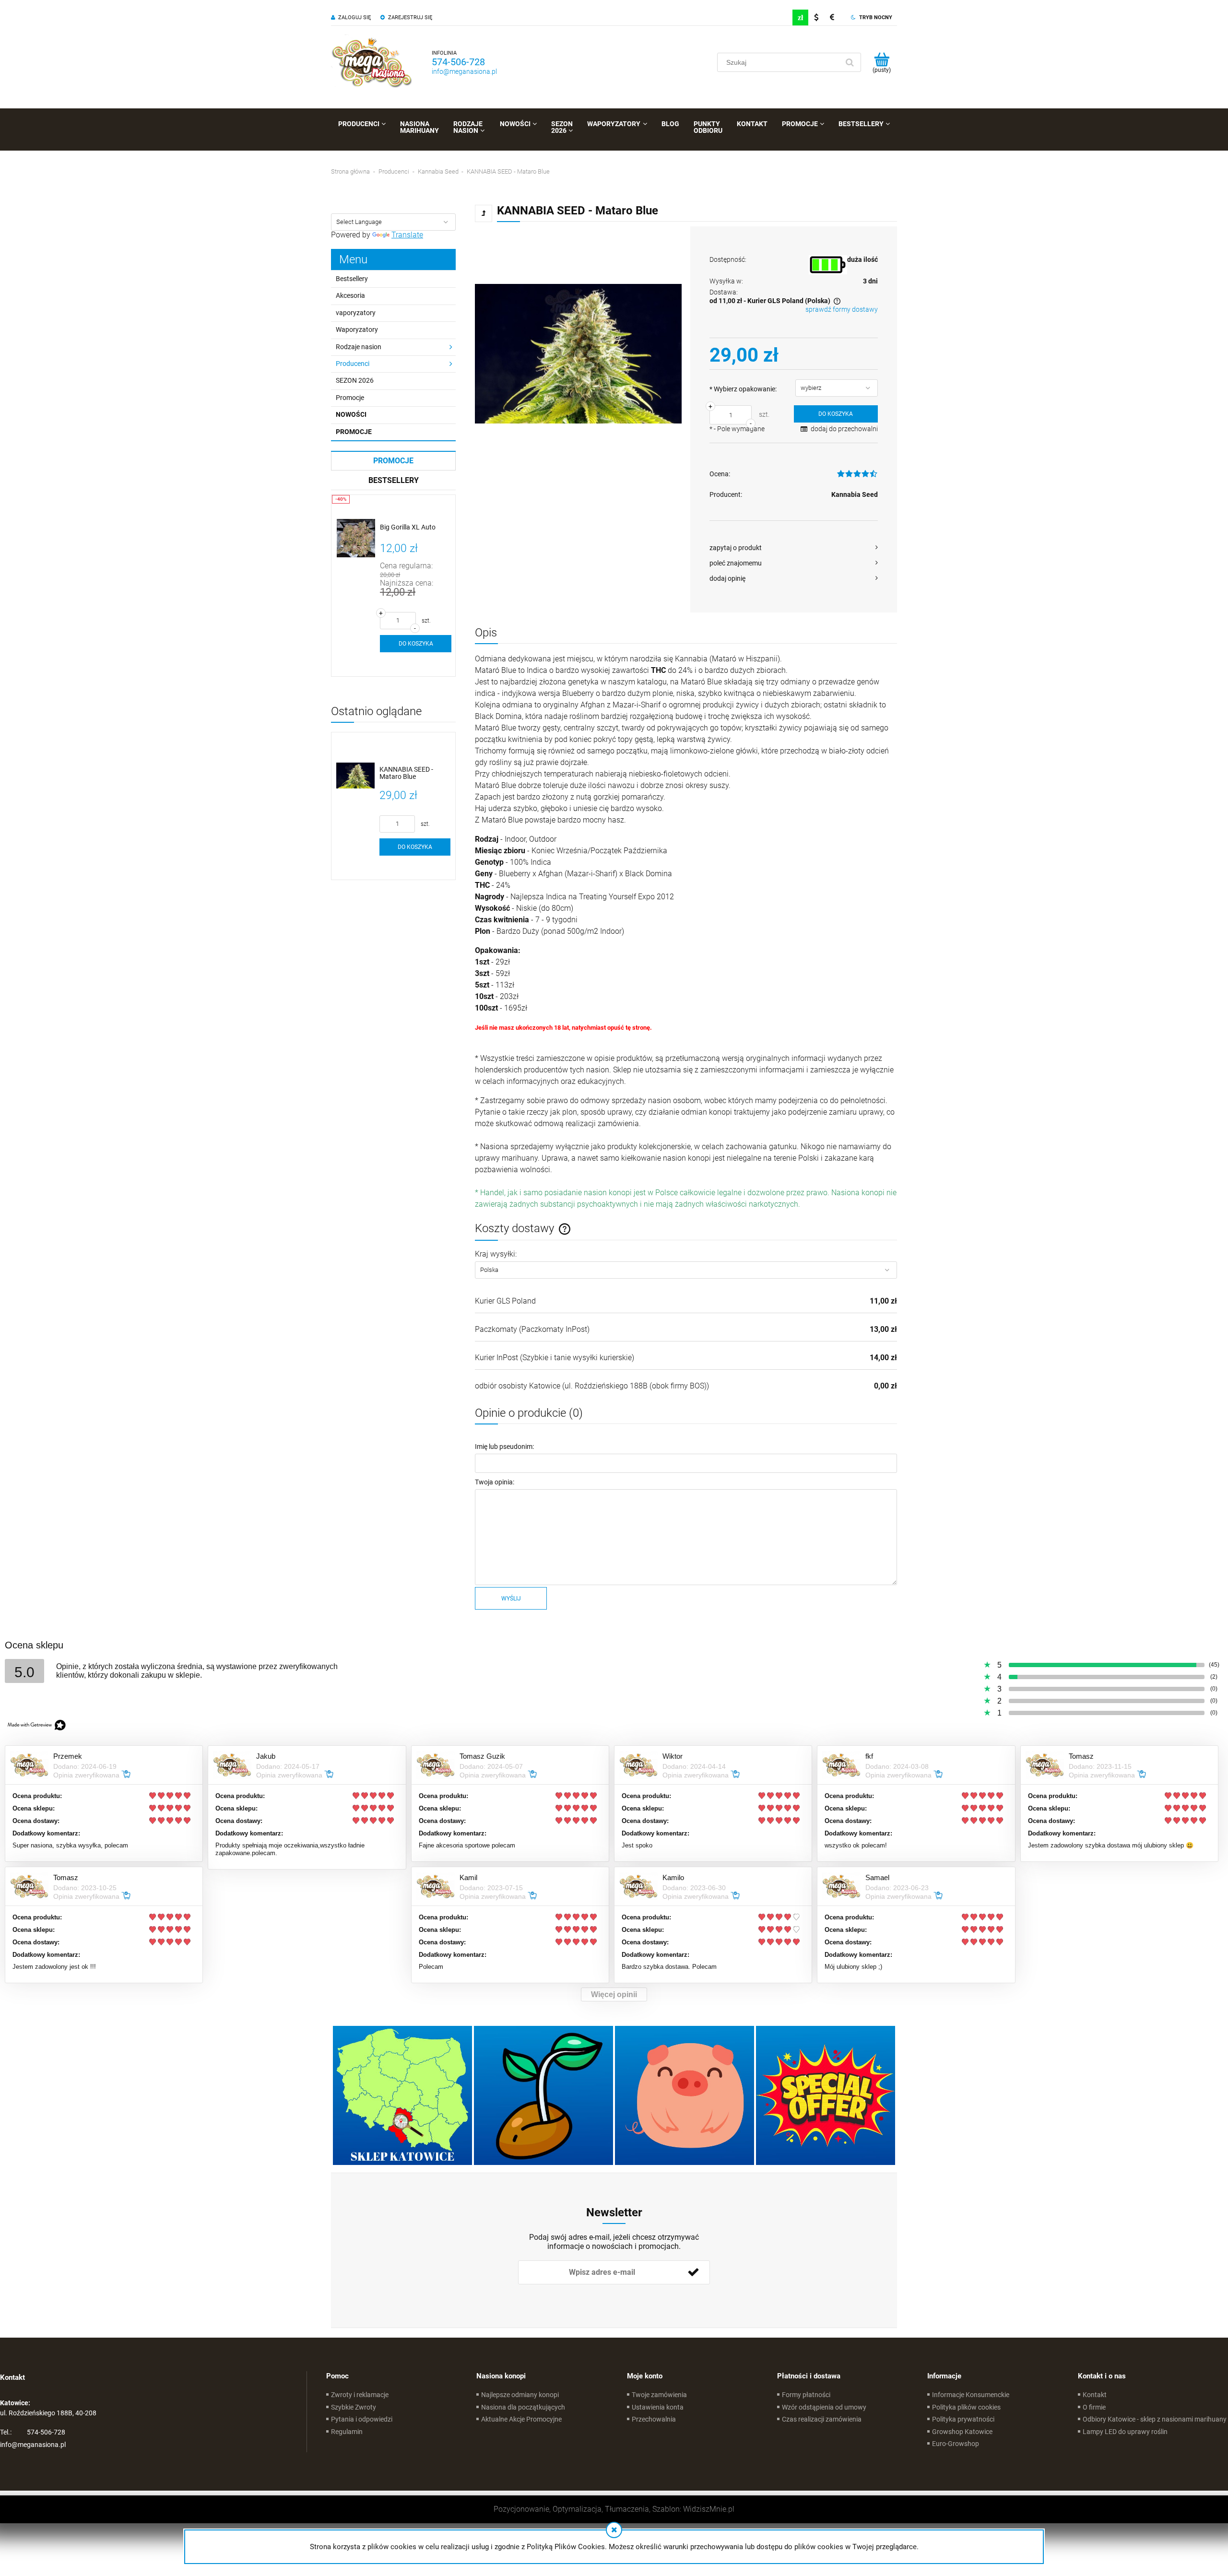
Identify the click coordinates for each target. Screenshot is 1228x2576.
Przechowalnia (654, 2419)
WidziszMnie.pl (709, 2509)
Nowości (351, 414)
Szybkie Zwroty (354, 2407)
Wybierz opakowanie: (743, 389)
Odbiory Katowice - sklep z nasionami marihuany (1155, 2419)
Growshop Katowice (962, 2432)
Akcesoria (350, 295)
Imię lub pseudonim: (504, 1447)
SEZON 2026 (355, 380)
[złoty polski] (800, 18)
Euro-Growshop (956, 2444)
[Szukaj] (850, 62)
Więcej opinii (614, 1994)
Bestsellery (352, 279)
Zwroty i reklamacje (360, 2395)
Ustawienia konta (658, 2407)
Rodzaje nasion (359, 347)
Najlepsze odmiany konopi (520, 2395)
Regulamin (347, 2432)
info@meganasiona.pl (464, 71)
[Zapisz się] (693, 2272)
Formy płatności (806, 2395)
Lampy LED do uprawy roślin (1125, 2432)
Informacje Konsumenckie (971, 2395)
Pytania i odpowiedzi (362, 2419)
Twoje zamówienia (659, 2395)
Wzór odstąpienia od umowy (824, 2407)
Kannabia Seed (855, 494)
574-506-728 (458, 62)
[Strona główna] (372, 62)
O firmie (1094, 2407)
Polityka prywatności (963, 2419)
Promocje (350, 398)
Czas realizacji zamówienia (822, 2419)
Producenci (353, 364)
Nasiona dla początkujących (523, 2407)
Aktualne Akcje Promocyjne (521, 2419)
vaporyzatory (356, 313)
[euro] (832, 18)
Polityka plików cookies (966, 2407)
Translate (407, 235)
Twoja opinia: (495, 1482)
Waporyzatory (357, 329)
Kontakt (1095, 2395)
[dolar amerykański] (816, 18)
